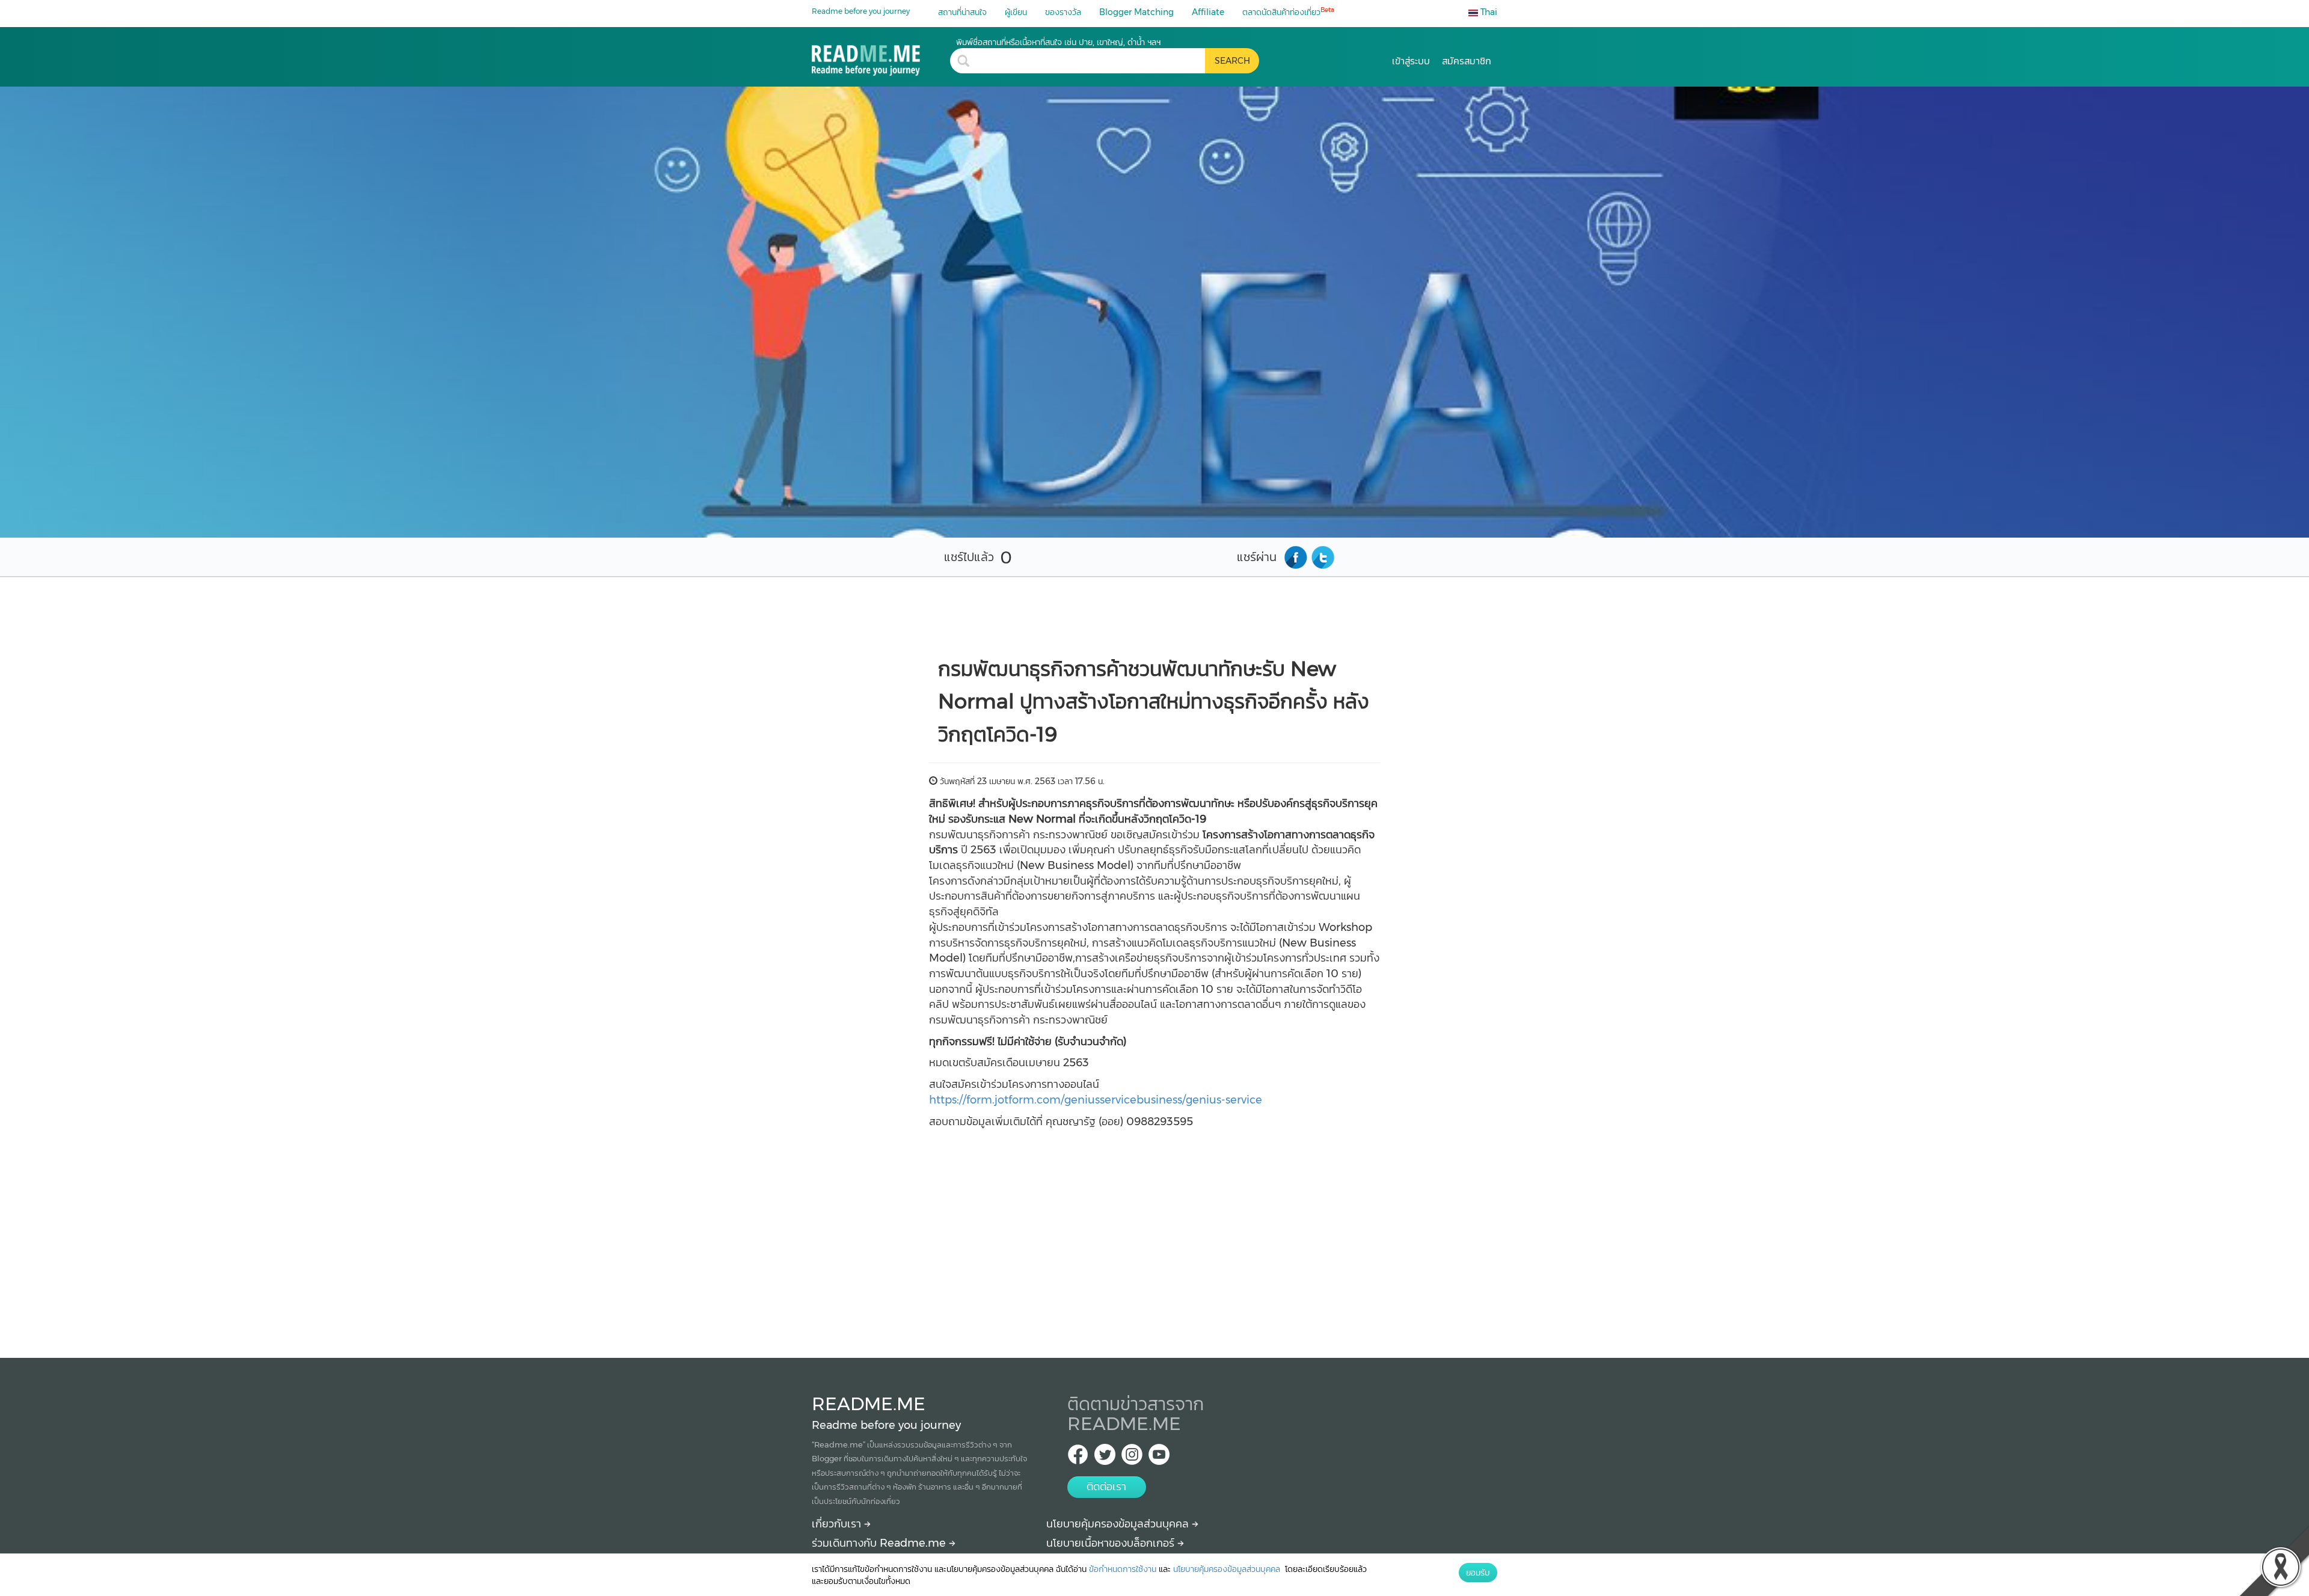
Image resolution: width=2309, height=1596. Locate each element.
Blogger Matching (1136, 12)
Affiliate (1208, 12)
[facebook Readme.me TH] (1078, 1458)
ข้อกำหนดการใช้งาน (1123, 1569)
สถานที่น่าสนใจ (962, 12)
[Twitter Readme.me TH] (1105, 1458)
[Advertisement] (1154, 1229)
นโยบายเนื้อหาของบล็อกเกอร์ (1112, 1543)
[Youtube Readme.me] (1159, 1458)
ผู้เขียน (1016, 12)
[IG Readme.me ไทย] (1132, 1458)
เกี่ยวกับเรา (838, 1524)
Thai (1488, 12)
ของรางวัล (1063, 12)
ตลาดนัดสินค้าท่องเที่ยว (1288, 12)
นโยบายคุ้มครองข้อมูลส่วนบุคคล (1119, 1524)
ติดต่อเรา (1106, 1487)
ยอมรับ (1478, 1573)
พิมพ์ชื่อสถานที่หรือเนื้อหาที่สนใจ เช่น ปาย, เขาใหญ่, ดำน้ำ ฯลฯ (1058, 42)
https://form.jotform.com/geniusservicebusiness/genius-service (1096, 1100)
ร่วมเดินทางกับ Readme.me (880, 1543)
